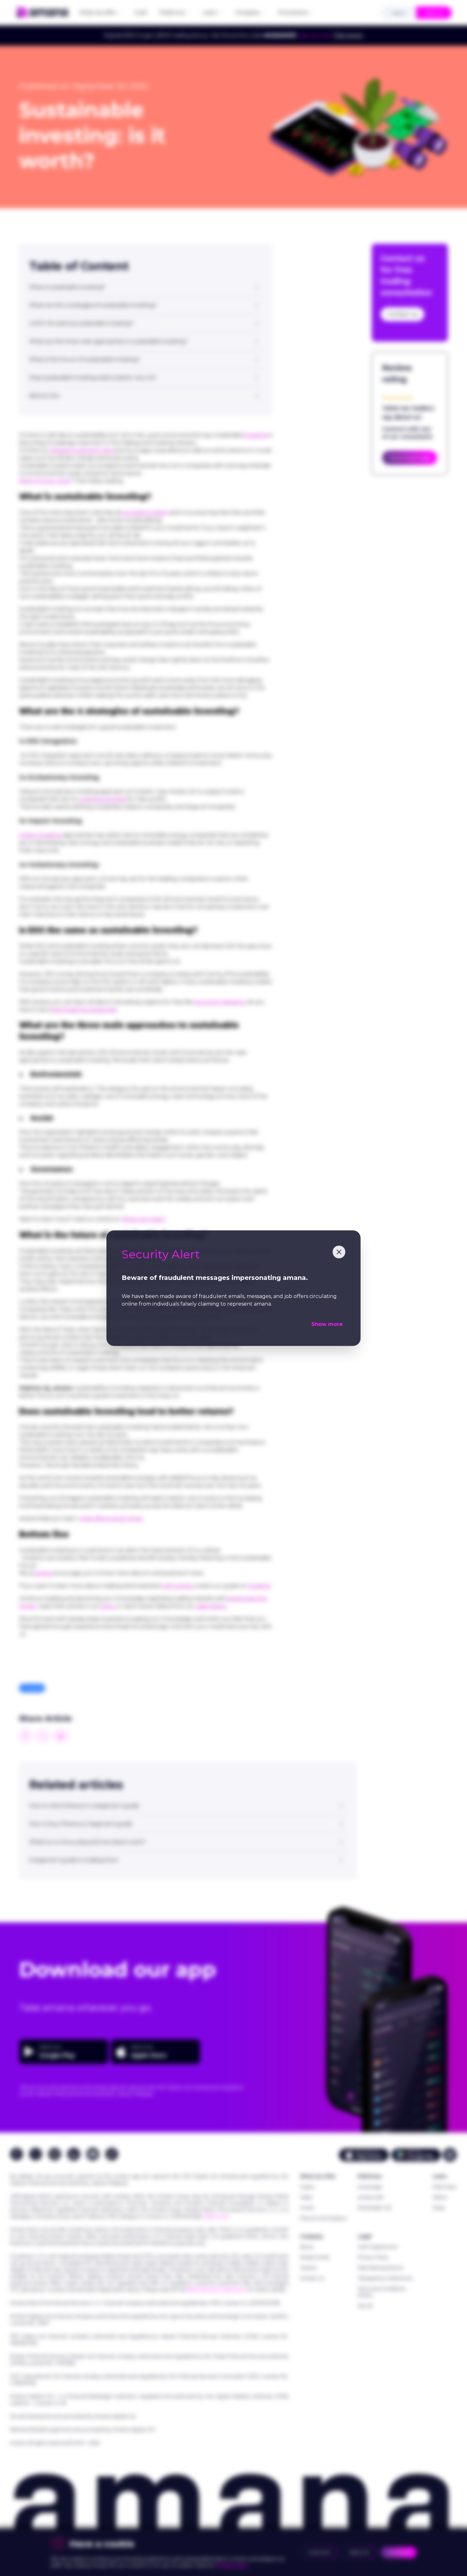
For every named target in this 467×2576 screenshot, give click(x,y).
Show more (327, 1324)
